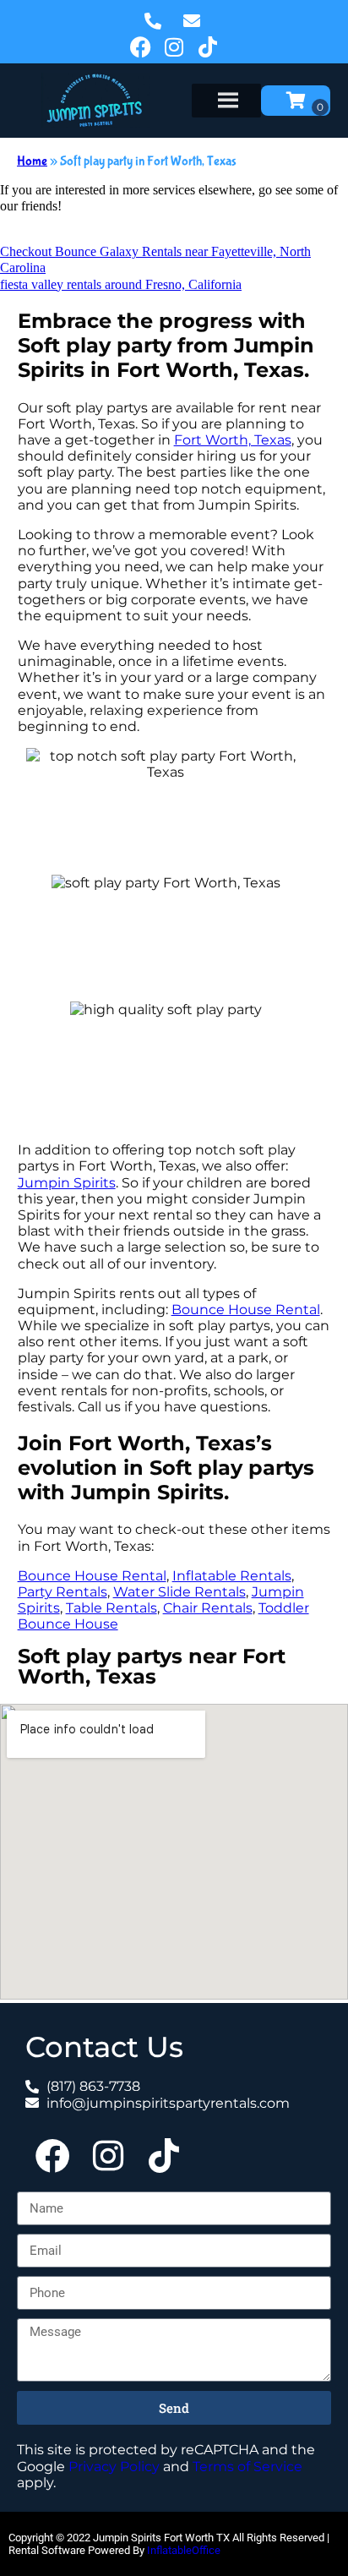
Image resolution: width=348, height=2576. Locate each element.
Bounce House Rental (246, 1310)
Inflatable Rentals (232, 1576)
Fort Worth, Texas (233, 440)
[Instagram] (174, 46)
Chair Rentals (208, 1608)
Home (32, 161)
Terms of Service (247, 2467)
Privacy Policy (114, 2467)
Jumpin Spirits (67, 1183)
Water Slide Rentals (179, 1592)
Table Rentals (111, 1608)
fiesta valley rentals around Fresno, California (121, 284)
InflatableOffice (184, 2550)
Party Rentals (63, 1592)
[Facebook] (140, 46)
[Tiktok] (208, 46)
